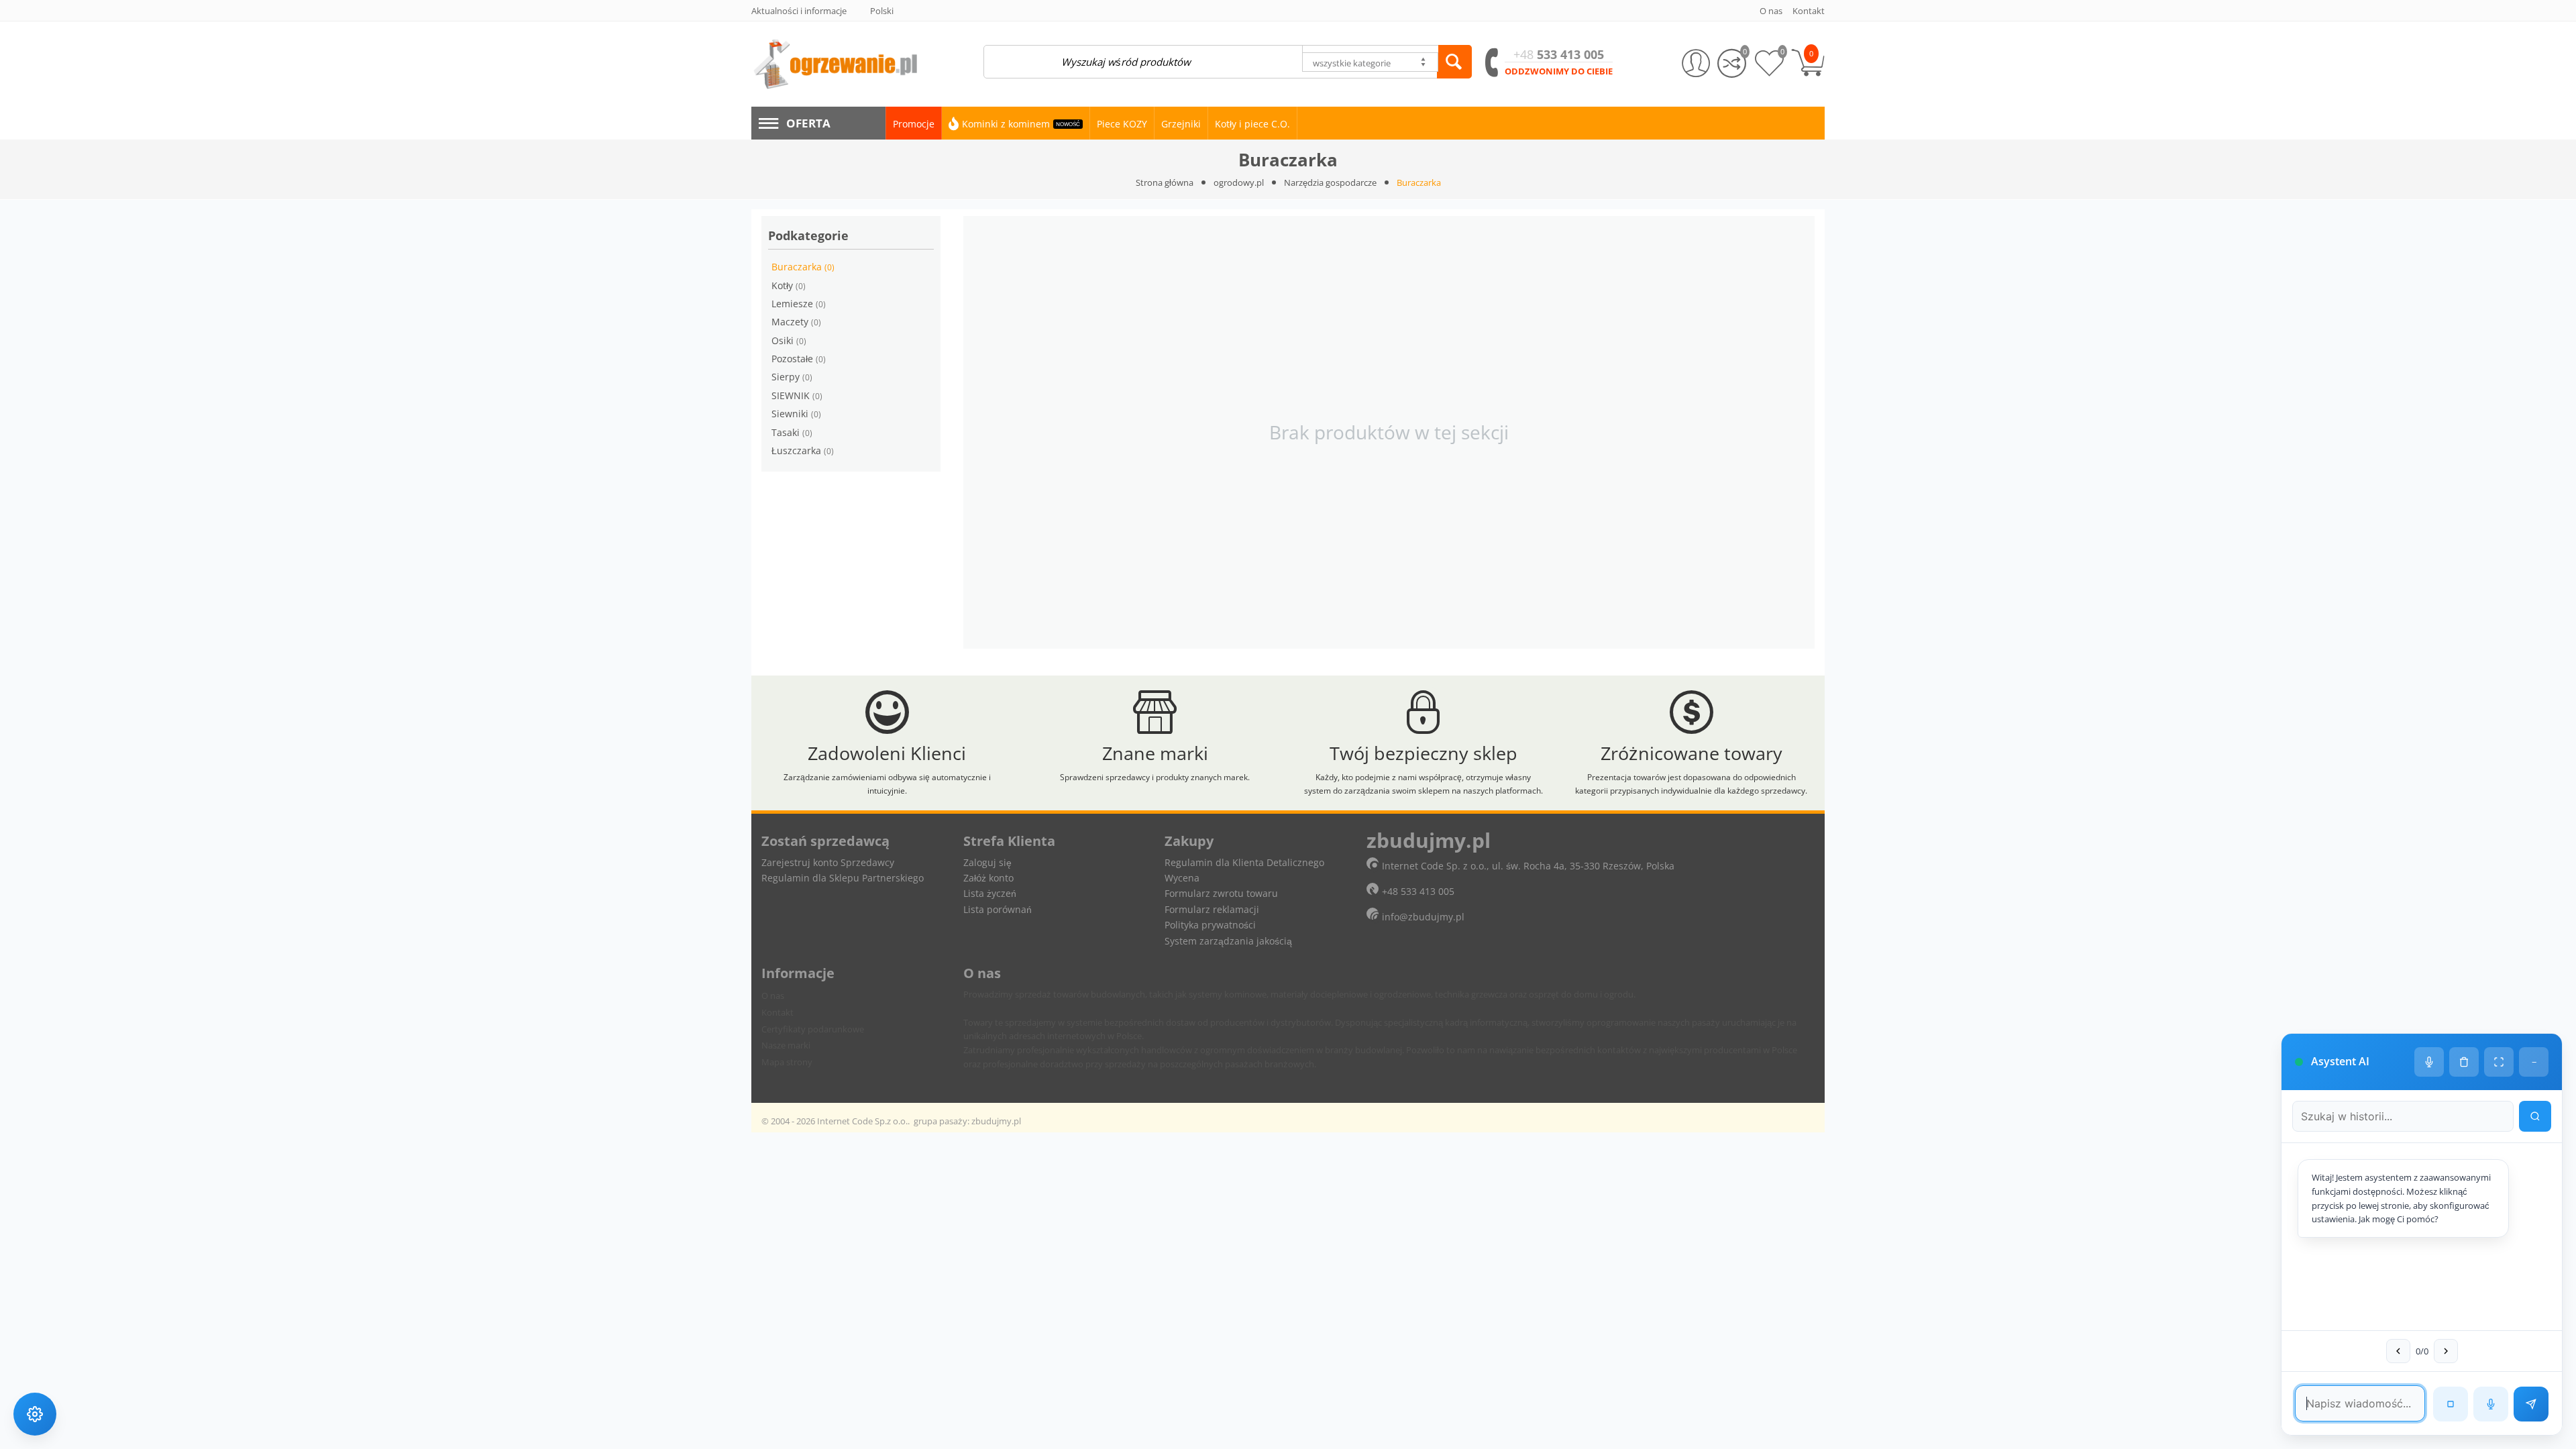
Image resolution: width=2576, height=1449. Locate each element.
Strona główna (1165, 182)
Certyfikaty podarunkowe (813, 1029)
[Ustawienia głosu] (2429, 1062)
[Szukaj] (1454, 62)
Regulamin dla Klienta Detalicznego (1244, 862)
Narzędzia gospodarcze (1330, 182)
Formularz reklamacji (1212, 909)
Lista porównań (998, 909)
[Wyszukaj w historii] (2535, 1116)
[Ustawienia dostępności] (35, 1414)
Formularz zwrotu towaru (1221, 893)
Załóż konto (988, 878)
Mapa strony (787, 1062)
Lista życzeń (990, 893)
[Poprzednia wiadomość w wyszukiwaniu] (2398, 1351)
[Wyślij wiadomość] (2531, 1404)
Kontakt (777, 1012)
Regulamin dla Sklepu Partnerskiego (843, 878)
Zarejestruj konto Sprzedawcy (828, 862)
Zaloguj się (987, 862)
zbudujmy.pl (996, 1121)
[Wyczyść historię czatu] (2464, 1062)
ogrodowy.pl (1239, 182)
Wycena (1182, 878)
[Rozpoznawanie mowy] (2491, 1404)
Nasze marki (786, 1045)
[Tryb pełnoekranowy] (2499, 1062)
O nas (773, 996)
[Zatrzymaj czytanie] (2451, 1404)
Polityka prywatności (1210, 925)
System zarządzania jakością (1228, 941)
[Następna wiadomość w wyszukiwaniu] (2446, 1351)
